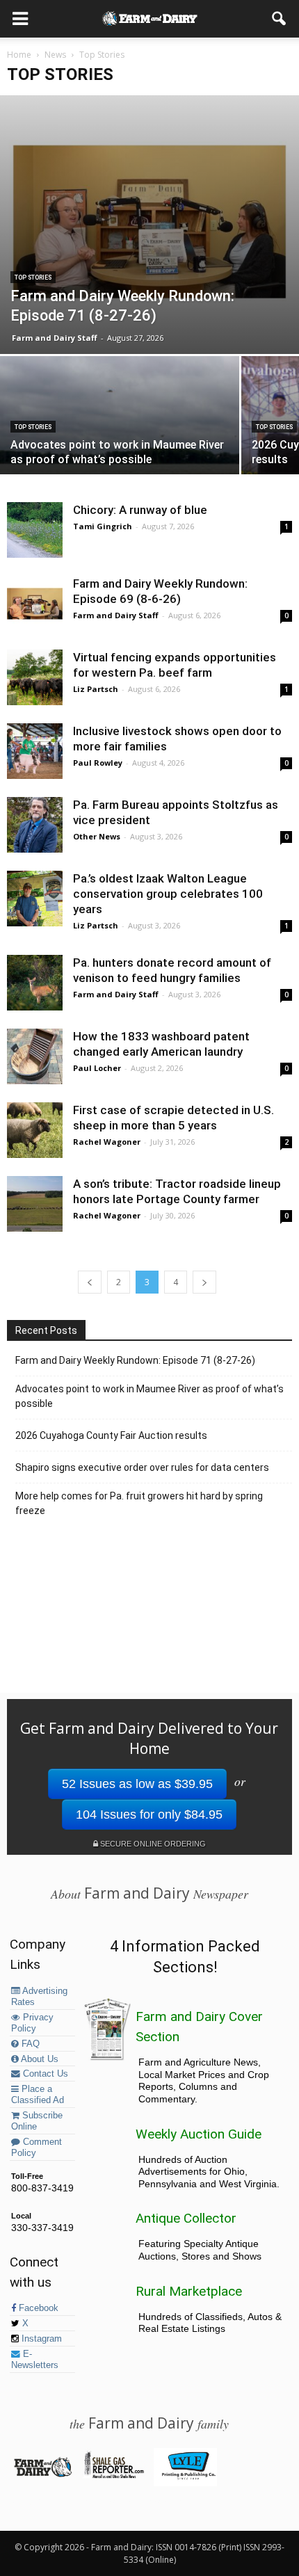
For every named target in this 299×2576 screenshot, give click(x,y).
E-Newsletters (35, 2360)
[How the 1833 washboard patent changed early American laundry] (35, 1056)
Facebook (37, 2308)
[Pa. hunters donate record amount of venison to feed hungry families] (35, 983)
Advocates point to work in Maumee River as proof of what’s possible (149, 1396)
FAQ (29, 2044)
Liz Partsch (96, 689)
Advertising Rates (39, 1997)
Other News (97, 836)
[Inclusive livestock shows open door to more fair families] (35, 751)
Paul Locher (97, 1068)
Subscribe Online (37, 2121)
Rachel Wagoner (107, 1142)
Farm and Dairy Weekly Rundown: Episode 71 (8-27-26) (135, 1360)
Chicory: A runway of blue (140, 510)
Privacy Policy (32, 2023)
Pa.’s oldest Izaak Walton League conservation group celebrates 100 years (168, 894)
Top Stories (33, 277)
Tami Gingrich (103, 526)
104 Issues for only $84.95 (149, 1814)
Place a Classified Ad (38, 2095)
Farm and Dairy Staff (55, 338)
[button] (280, 19)
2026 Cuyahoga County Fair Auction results (111, 1435)
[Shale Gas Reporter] (114, 2476)
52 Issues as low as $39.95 (137, 1784)
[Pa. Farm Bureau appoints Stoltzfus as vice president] (35, 825)
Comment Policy (37, 2148)
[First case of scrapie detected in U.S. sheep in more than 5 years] (35, 1130)
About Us (39, 2059)
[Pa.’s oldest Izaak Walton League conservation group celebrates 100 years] (35, 899)
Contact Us (44, 2074)
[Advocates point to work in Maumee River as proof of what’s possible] (120, 445)
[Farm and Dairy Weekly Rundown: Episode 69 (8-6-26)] (35, 604)
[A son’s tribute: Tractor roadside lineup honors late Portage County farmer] (35, 1204)
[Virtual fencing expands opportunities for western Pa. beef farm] (35, 677)
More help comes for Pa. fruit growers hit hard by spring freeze (139, 1503)
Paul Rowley (98, 763)
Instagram (40, 2339)
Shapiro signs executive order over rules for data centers (142, 1467)
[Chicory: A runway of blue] (35, 530)
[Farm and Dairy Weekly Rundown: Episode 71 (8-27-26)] (149, 225)
